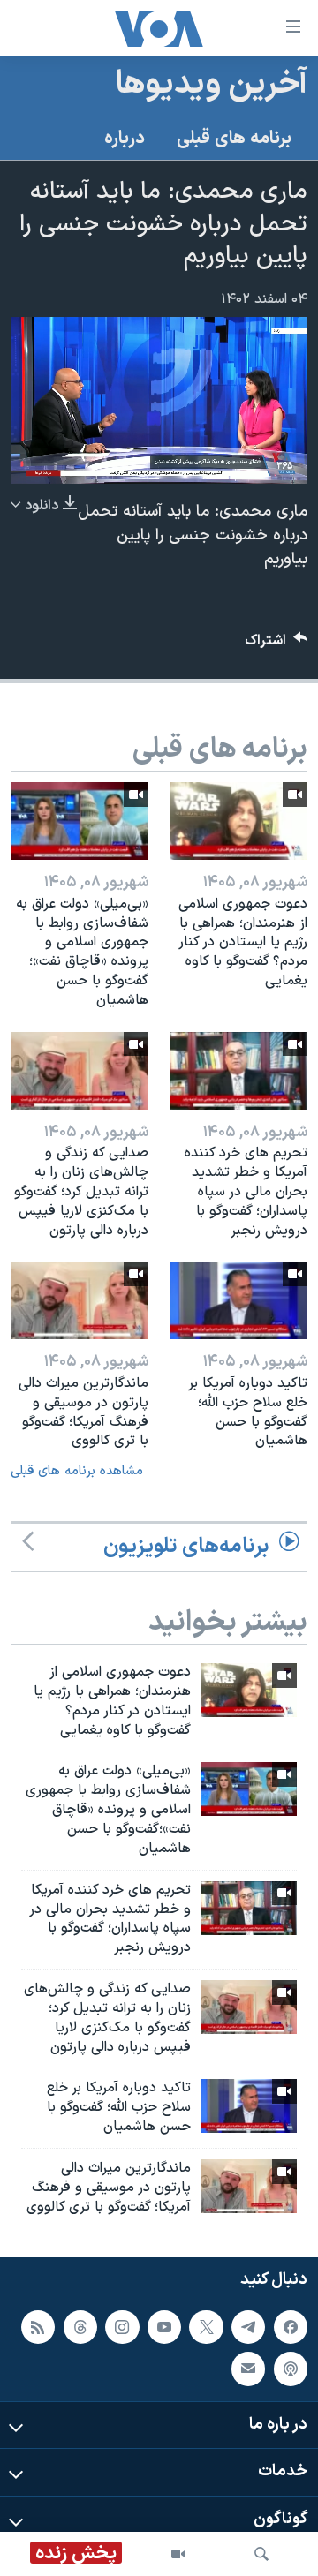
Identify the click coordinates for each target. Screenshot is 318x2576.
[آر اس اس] (38, 2327)
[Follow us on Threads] (80, 2327)
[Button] (276, 645)
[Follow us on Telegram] (248, 2327)
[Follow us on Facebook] (291, 2327)
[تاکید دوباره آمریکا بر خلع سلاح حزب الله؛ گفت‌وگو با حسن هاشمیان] (238, 1300)
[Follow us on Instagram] (122, 2327)
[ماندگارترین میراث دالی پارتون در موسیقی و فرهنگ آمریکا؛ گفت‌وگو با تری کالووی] (79, 1300)
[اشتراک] (248, 2369)
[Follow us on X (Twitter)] (206, 2327)
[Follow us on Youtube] (164, 2327)
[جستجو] (261, 2554)
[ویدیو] (178, 2554)
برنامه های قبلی (234, 139)
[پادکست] (291, 2369)
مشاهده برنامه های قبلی (77, 1471)
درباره (125, 139)
